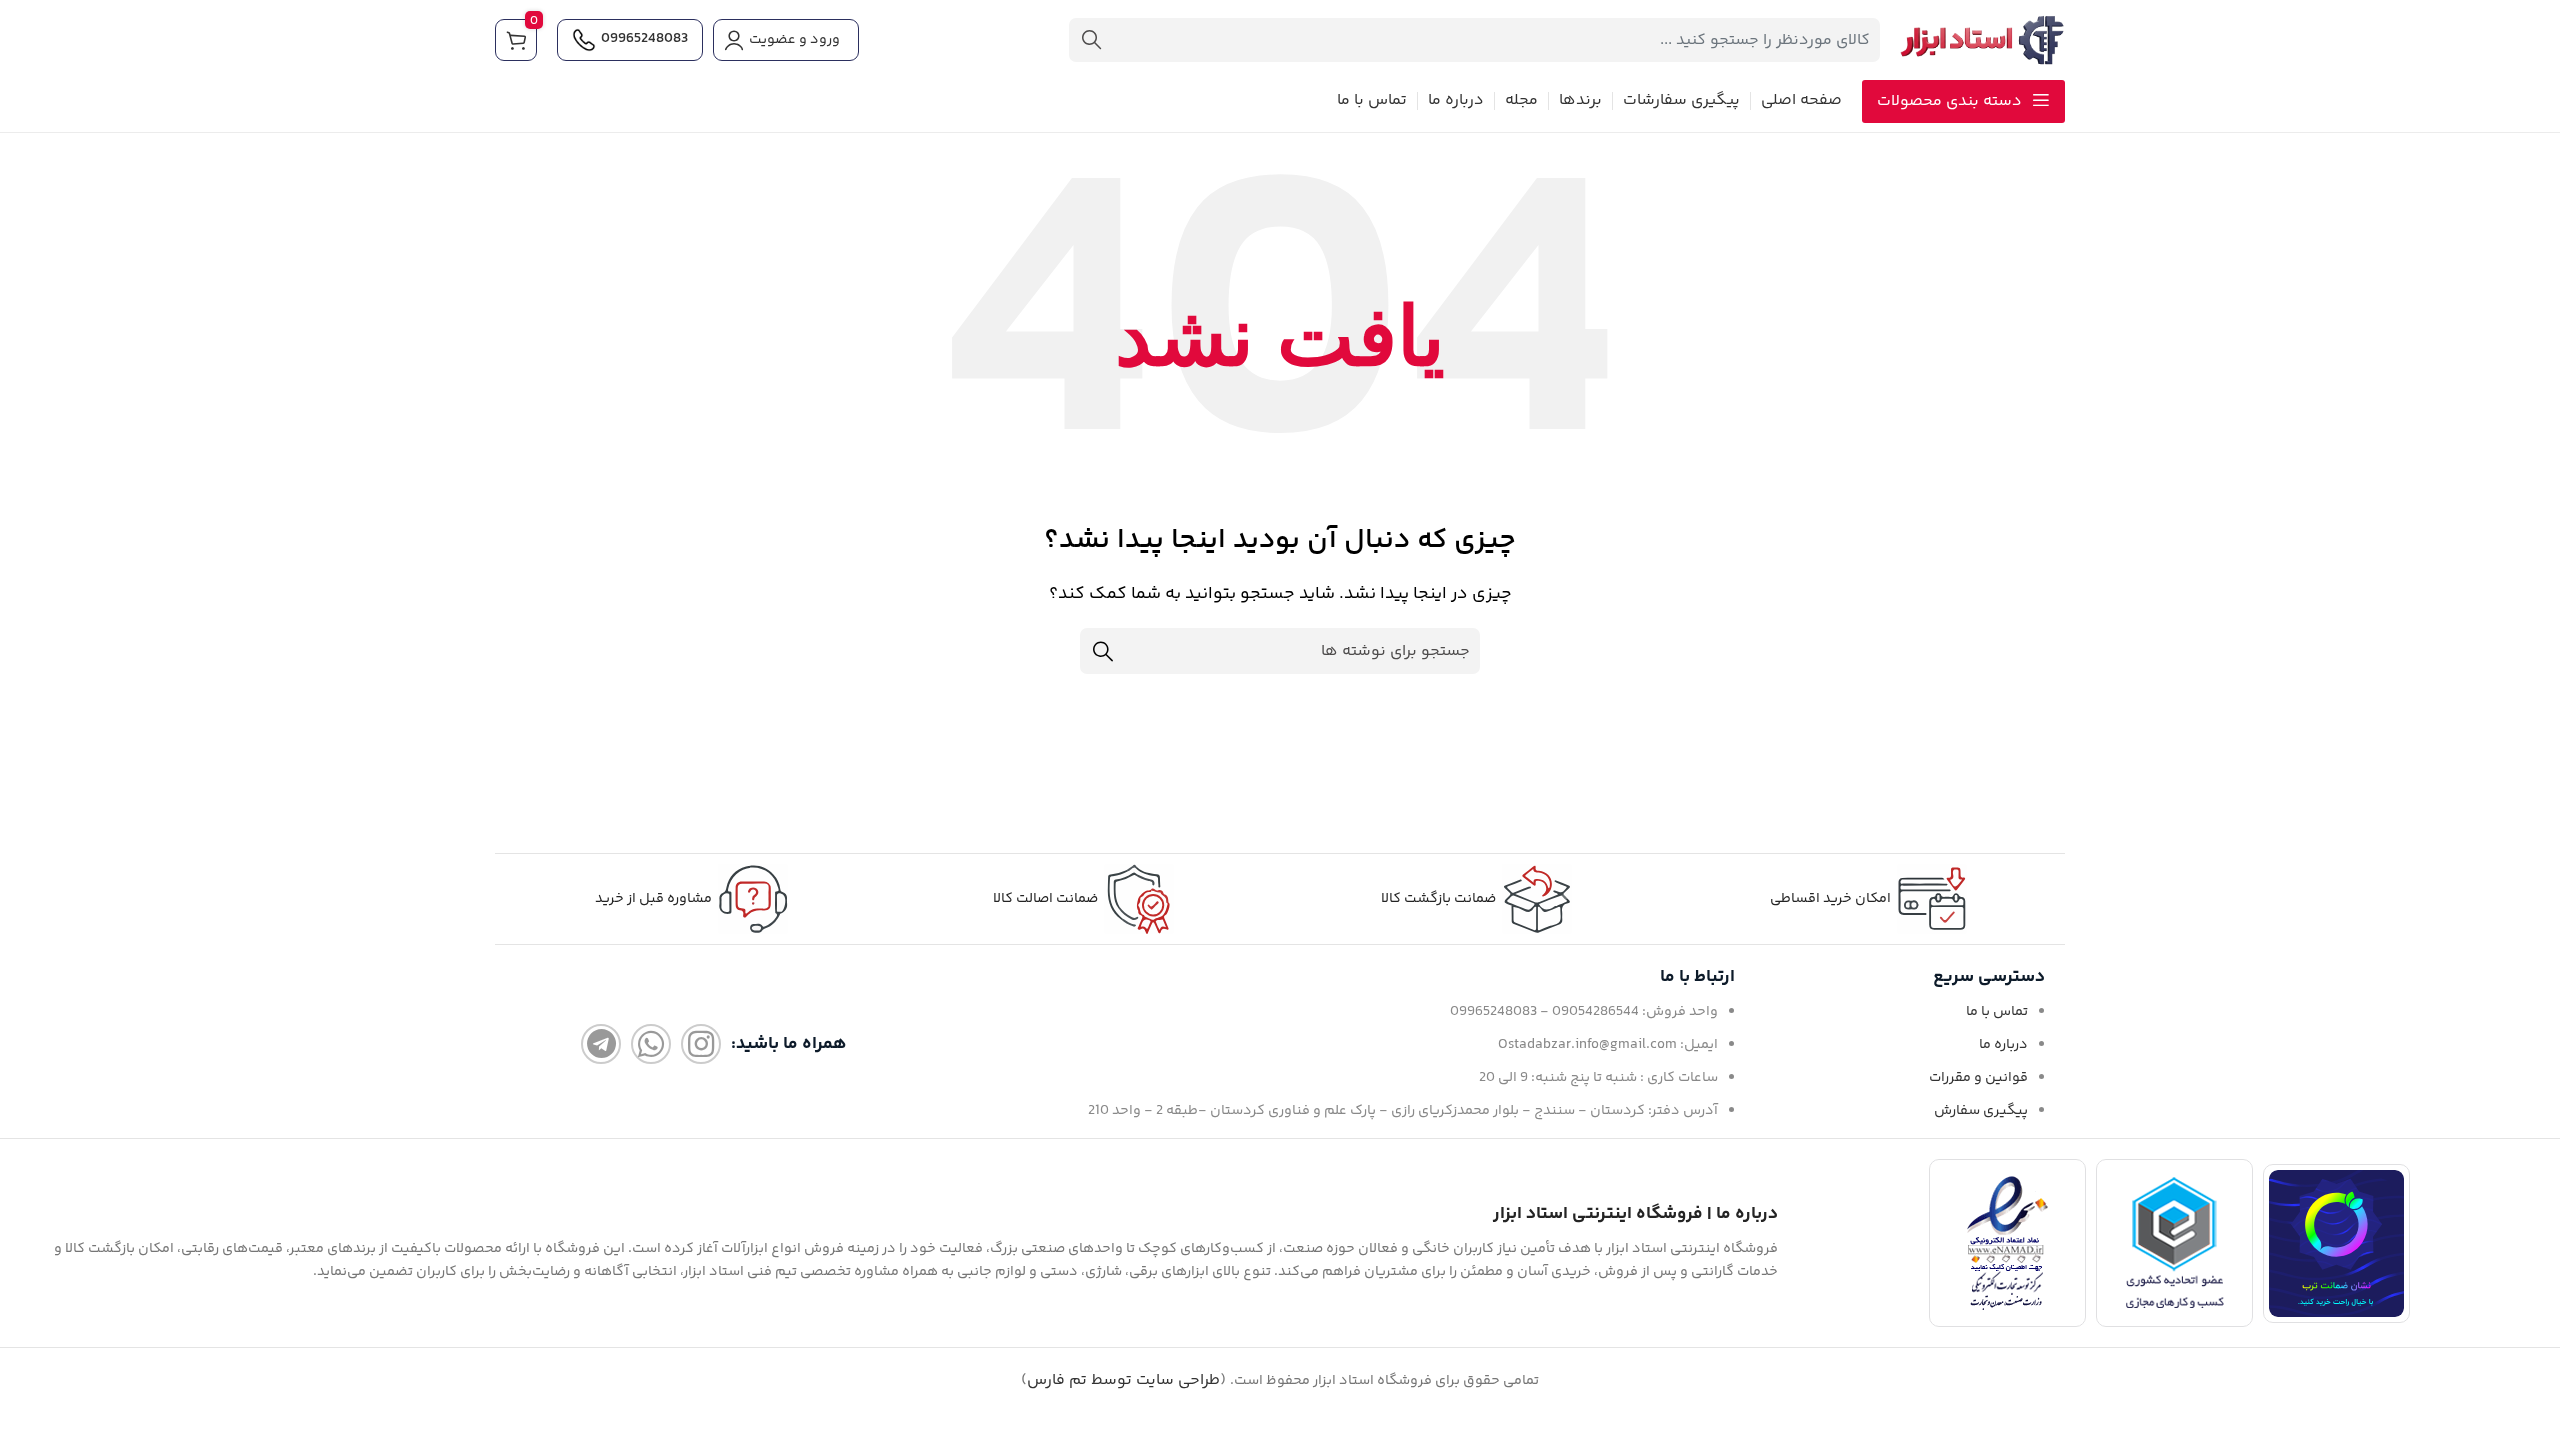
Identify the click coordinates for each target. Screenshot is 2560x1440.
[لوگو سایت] (1982, 40)
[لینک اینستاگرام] (701, 1044)
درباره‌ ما (2003, 1045)
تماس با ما (1997, 1012)
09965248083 (644, 39)
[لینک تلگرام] (601, 1044)
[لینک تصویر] (2336, 1243)
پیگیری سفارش (1981, 1111)
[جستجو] (1091, 40)
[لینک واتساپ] (651, 1044)
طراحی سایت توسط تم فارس (1123, 1380)
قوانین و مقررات (1978, 1078)
